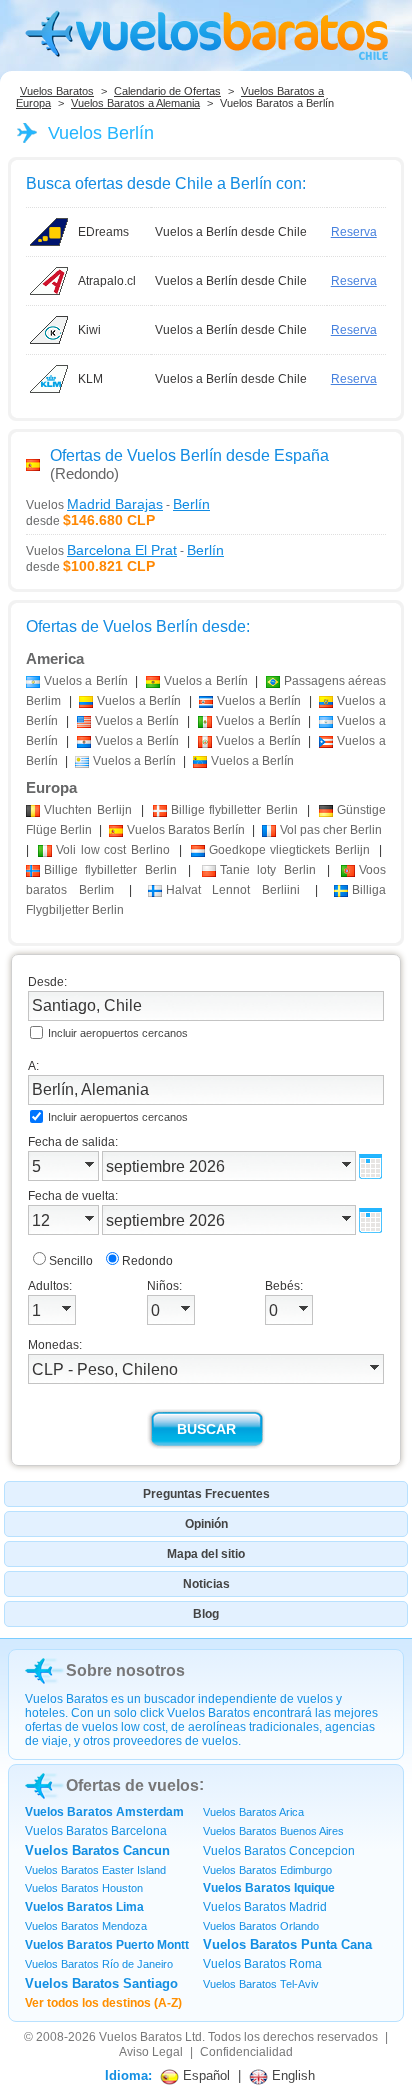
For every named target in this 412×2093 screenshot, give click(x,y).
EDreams (103, 232)
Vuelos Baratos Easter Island (95, 1870)
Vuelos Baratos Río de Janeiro (99, 1964)
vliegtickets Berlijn (290, 850)
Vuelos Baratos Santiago (101, 1983)
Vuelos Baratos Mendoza (86, 1926)
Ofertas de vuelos (132, 1785)
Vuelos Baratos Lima (84, 1907)
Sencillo (71, 1261)
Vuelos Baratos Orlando (261, 1926)
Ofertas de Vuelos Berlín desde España (189, 455)
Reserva (354, 232)
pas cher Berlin (331, 830)
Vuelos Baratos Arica (253, 1812)
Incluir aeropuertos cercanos (118, 1033)
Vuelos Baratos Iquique (269, 1888)
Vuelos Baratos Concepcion (279, 1851)
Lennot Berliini (233, 890)
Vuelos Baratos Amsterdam (104, 1812)
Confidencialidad (246, 2052)
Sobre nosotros (125, 1670)
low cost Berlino (113, 850)
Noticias (206, 1584)
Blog (206, 1614)
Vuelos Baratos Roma (262, 1964)
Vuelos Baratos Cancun (97, 1850)
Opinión (206, 1524)
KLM (90, 379)
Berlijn (88, 810)
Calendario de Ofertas (167, 91)
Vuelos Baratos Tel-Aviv (261, 1984)
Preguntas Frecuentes (206, 1494)
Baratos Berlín (186, 830)
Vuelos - (118, 504)
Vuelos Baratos (57, 91)
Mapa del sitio (206, 1554)
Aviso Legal (151, 2052)
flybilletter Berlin (235, 810)
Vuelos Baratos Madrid (265, 1907)
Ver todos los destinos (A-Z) (103, 2003)
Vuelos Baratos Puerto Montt (107, 1945)
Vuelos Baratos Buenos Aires (273, 1831)
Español (204, 2075)
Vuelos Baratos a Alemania (135, 103)
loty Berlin (268, 870)
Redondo (147, 1261)
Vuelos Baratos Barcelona (96, 1831)
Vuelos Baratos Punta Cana (287, 1944)
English (291, 2075)
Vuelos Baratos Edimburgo (267, 1870)
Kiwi (89, 330)
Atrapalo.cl (107, 281)
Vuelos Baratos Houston (84, 1888)
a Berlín (86, 681)
